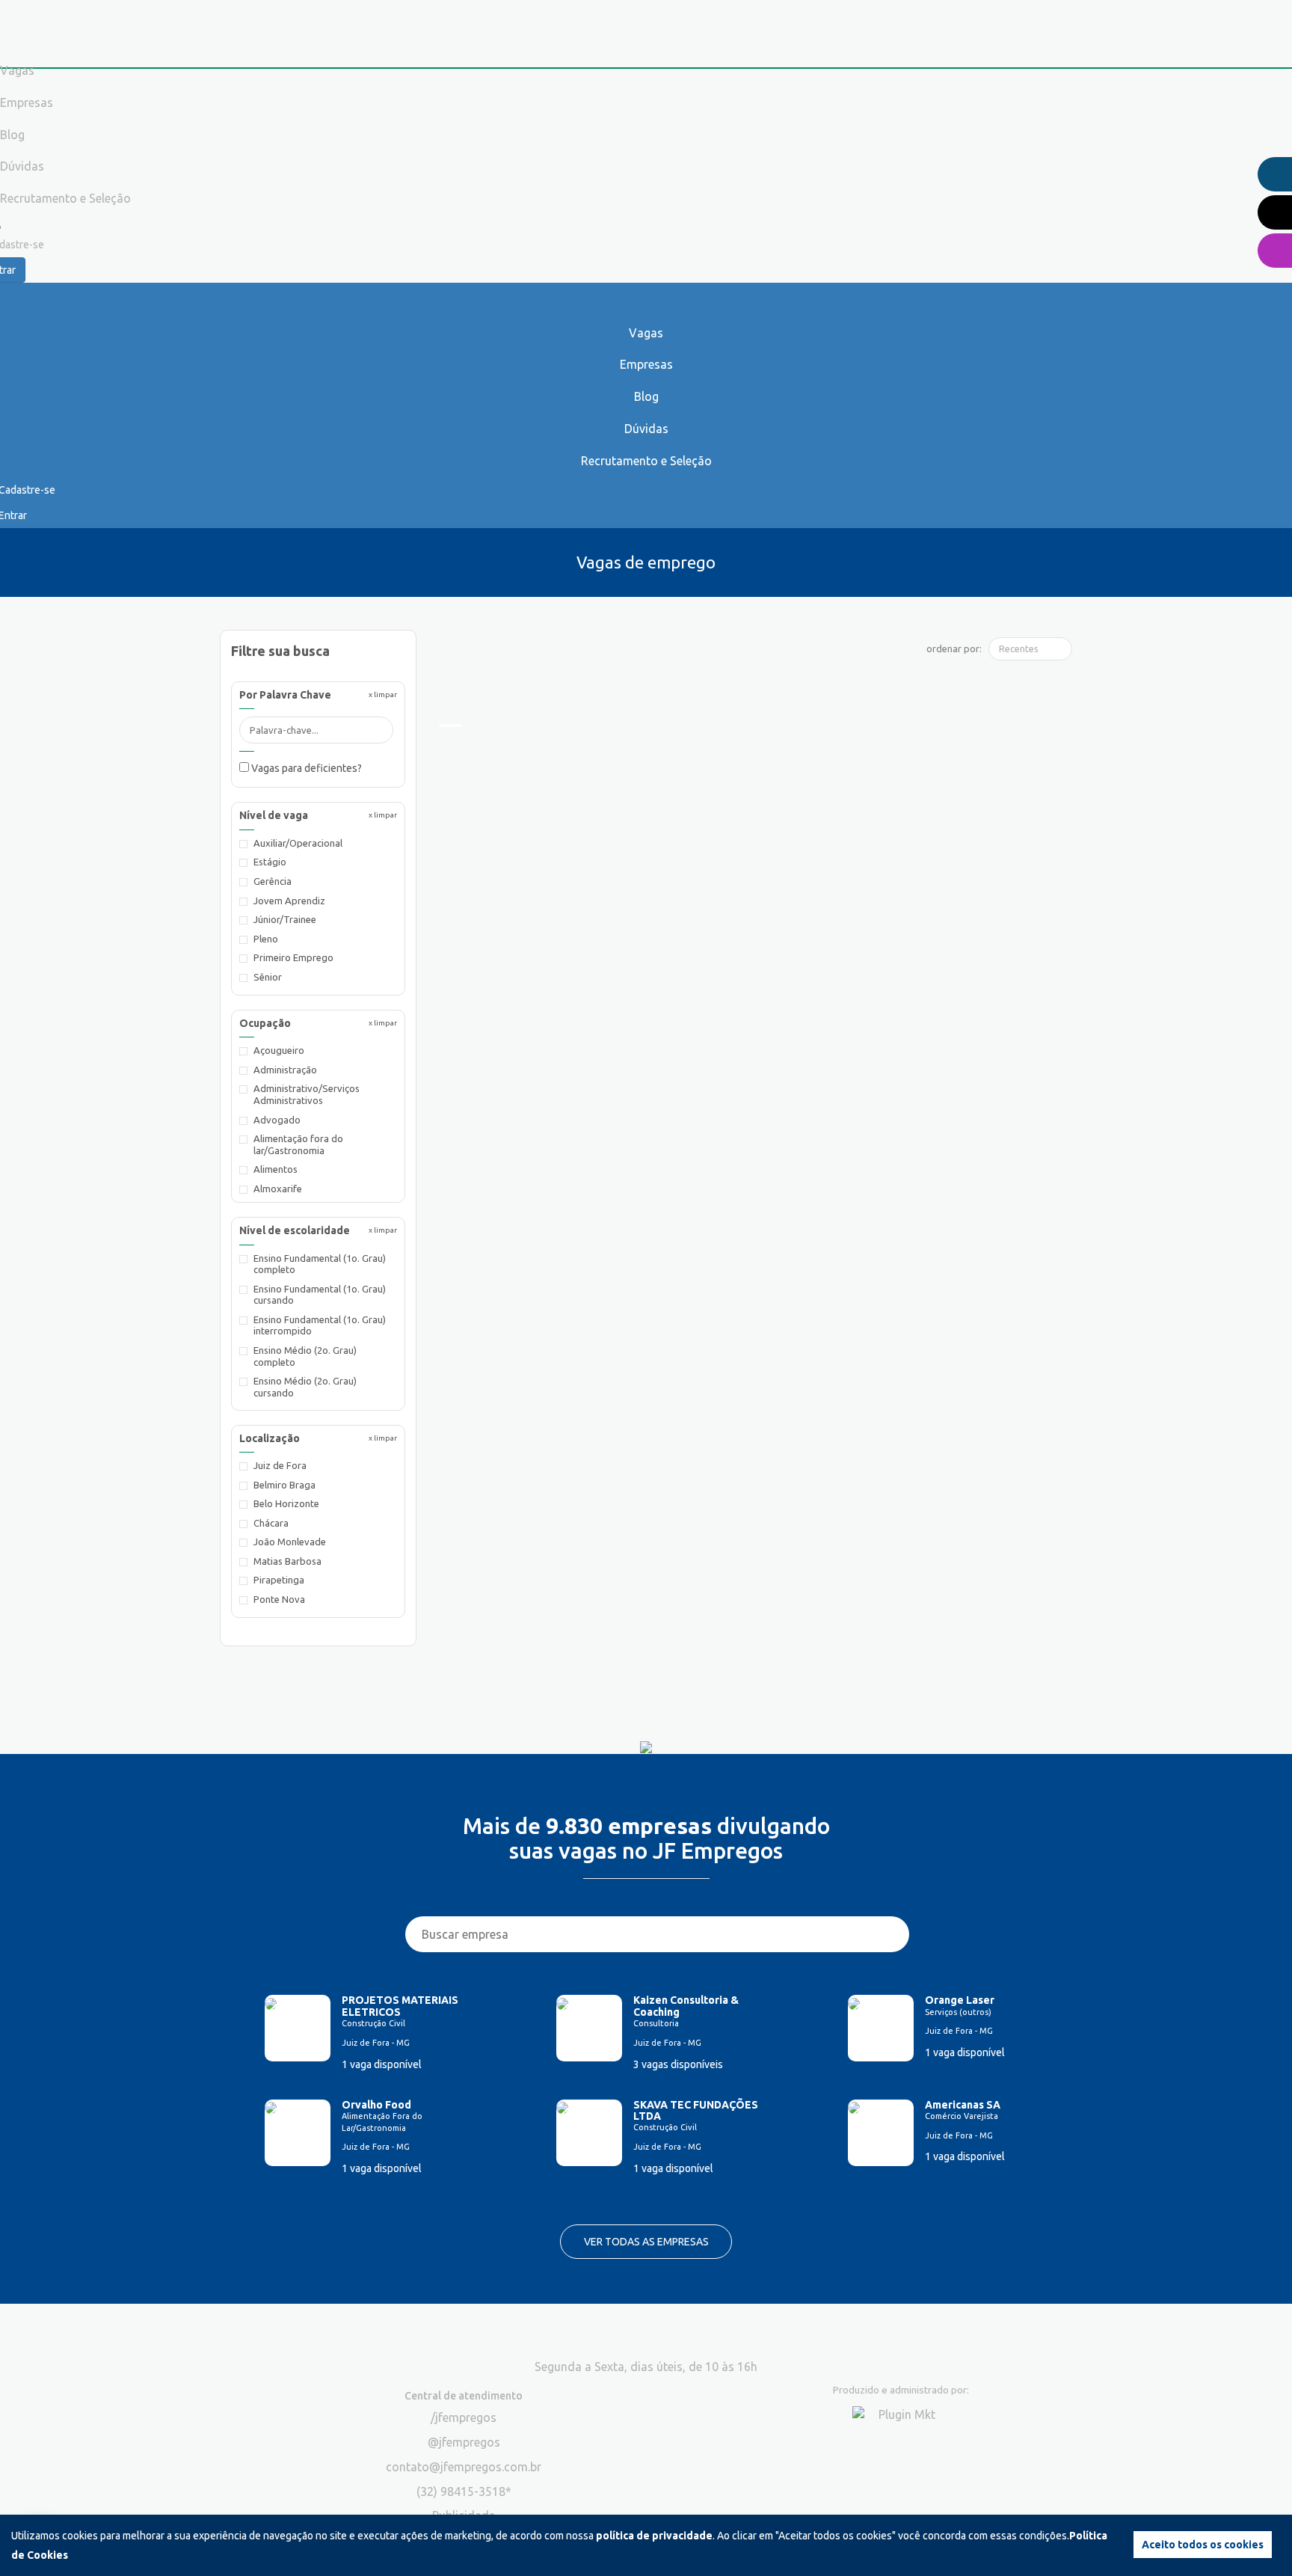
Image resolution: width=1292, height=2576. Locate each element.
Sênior (268, 977)
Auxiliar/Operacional (298, 843)
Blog (646, 396)
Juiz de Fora (280, 1465)
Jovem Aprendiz (289, 901)
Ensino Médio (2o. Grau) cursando (305, 1387)
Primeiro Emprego (293, 957)
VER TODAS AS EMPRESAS (646, 2242)
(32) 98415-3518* (464, 2491)
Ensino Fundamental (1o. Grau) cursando (320, 1295)
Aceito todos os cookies (1203, 2545)
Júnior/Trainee (285, 919)
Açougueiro (279, 1050)
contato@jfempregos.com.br (464, 2467)
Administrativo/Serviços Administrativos (307, 1094)
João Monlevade (290, 1542)
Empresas (646, 364)
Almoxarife (278, 1189)
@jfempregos (464, 2442)
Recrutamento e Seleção (646, 461)
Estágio (270, 862)
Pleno (266, 939)
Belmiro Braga (284, 1485)
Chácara (271, 1523)
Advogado (277, 1120)
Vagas (646, 333)
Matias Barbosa (287, 1561)
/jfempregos (464, 2417)
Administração (285, 1070)
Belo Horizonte (286, 1503)
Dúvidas (646, 429)
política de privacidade (654, 2536)
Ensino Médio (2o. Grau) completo (305, 1356)
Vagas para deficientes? (305, 768)
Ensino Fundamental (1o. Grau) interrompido (320, 1325)
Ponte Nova (279, 1599)
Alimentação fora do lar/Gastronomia (298, 1144)
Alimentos (276, 1169)
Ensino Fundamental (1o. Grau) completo (320, 1264)
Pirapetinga (279, 1580)
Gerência (273, 881)
